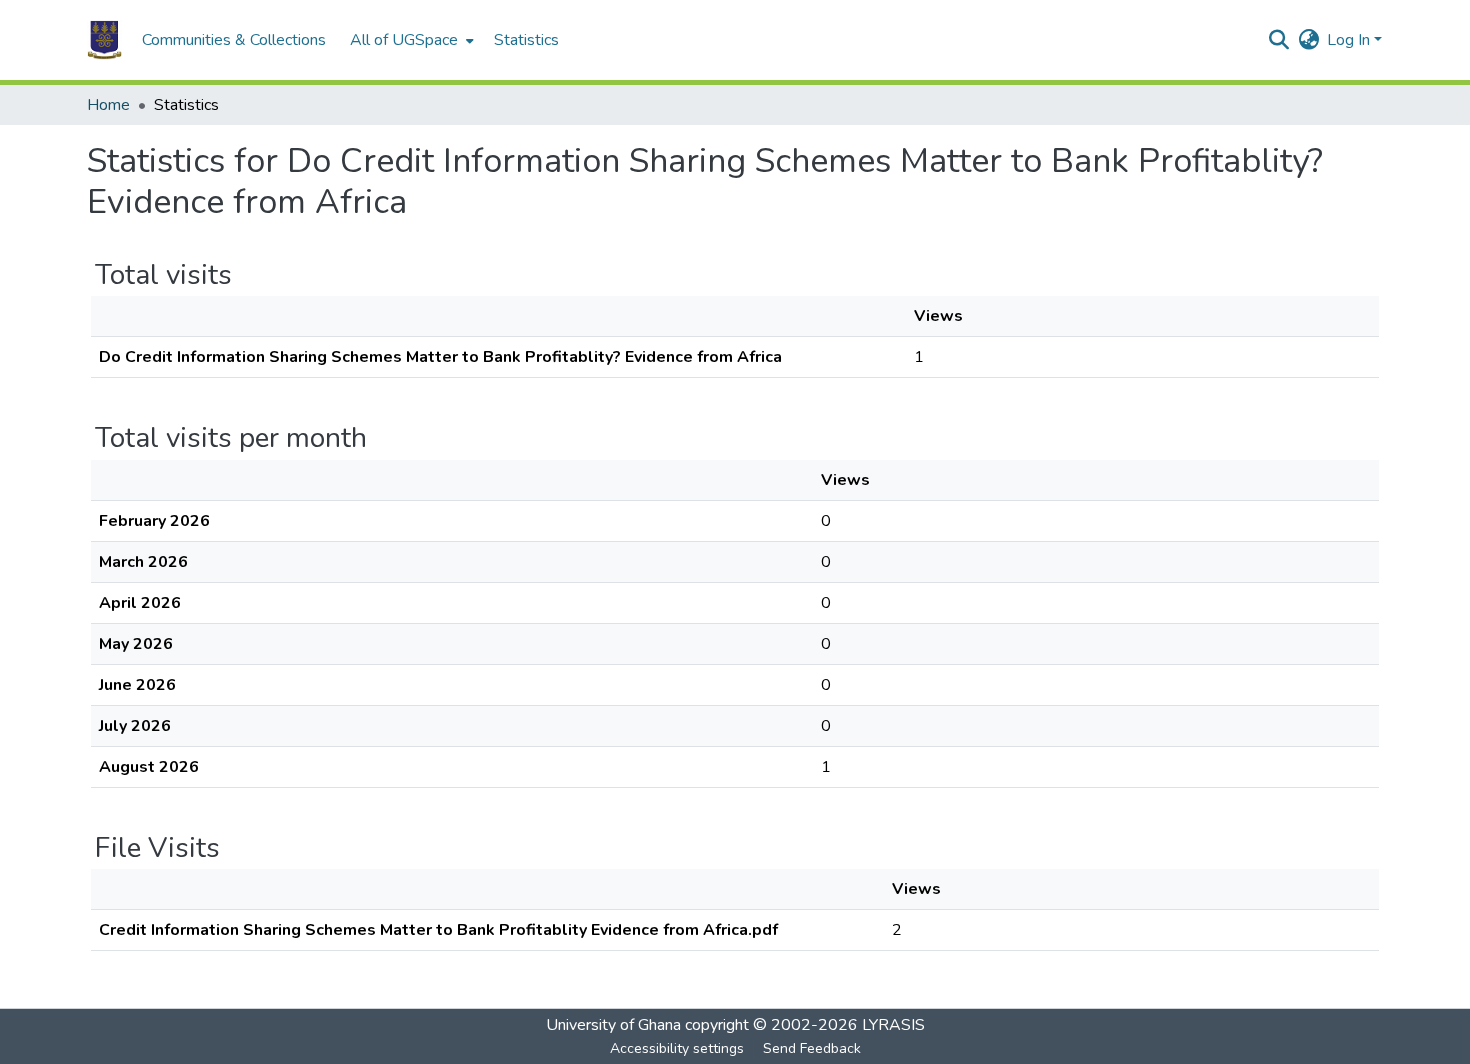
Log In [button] (1350, 40)
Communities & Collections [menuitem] (234, 40)
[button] (104, 40)
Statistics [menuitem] (526, 40)
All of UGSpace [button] (404, 40)
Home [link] (108, 105)
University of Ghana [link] (613, 1025)
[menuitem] (410, 40)
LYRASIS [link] (893, 1025)
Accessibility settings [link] (677, 1048)
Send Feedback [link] (812, 1048)
